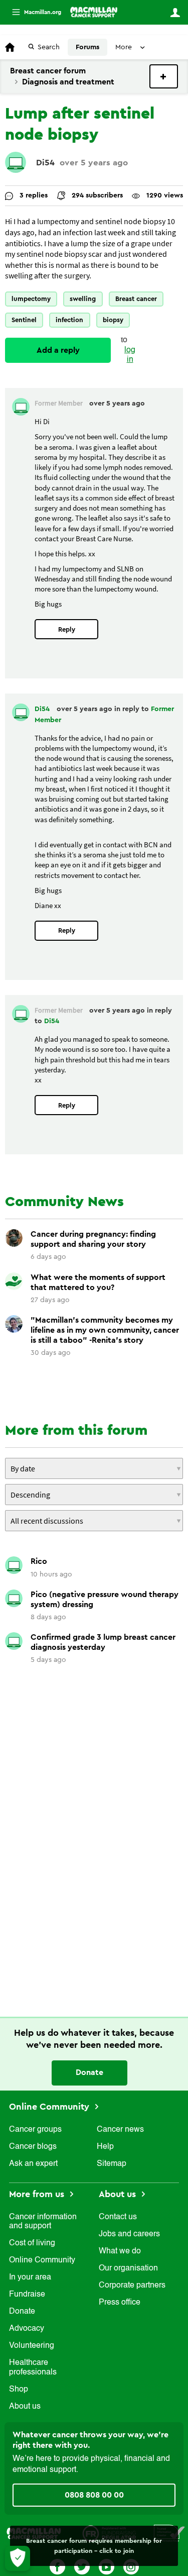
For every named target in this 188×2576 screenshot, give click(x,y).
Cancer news (120, 2130)
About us (25, 2407)
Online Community (50, 2107)
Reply (67, 629)
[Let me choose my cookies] (18, 2558)
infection (69, 320)
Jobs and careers (129, 2234)
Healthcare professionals (33, 2367)
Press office (120, 2303)
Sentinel (24, 320)
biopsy (113, 320)
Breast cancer (136, 299)
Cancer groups (35, 2130)
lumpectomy (31, 299)
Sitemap (112, 2164)
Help (105, 2147)
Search (49, 47)
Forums (87, 47)
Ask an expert (33, 2164)
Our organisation (128, 2268)
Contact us (118, 2217)
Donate (89, 2072)
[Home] (94, 12)
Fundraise (27, 2295)
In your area (30, 2277)
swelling (83, 299)
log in (130, 355)
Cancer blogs (33, 2147)
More (33, 12)
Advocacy (27, 2329)
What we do (120, 2251)
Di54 (45, 163)
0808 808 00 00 (94, 2495)
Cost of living (32, 2243)
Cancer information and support (43, 2222)
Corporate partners (132, 2286)
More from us (38, 2194)
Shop (19, 2390)
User (175, 13)
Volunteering (32, 2346)
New (164, 76)
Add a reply (58, 350)
